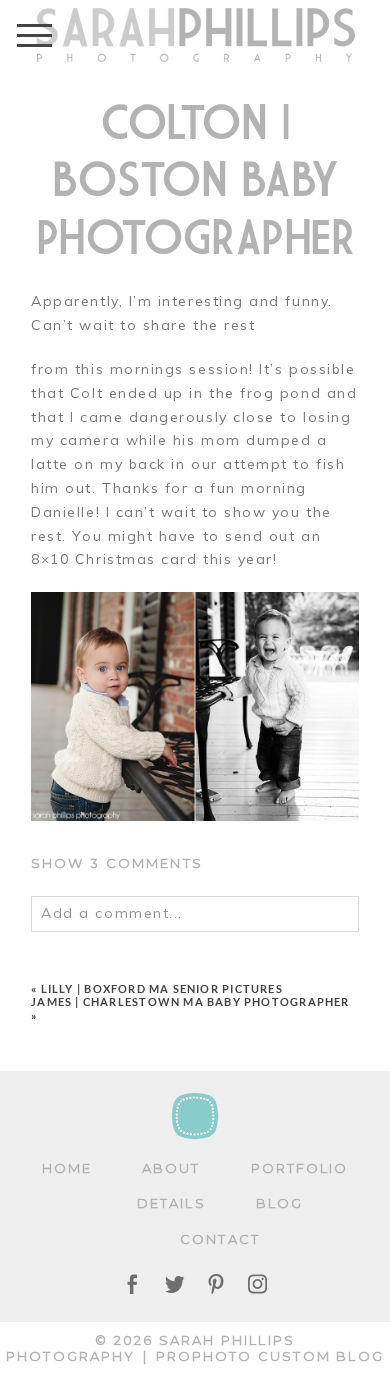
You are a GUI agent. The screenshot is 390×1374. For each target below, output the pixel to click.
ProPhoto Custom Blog (270, 1356)
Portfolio (300, 1168)
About (171, 1168)
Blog (279, 1203)
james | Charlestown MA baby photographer (190, 1001)
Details (171, 1203)
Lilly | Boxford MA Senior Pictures (162, 988)
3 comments (117, 863)
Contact (220, 1239)
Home (67, 1168)
